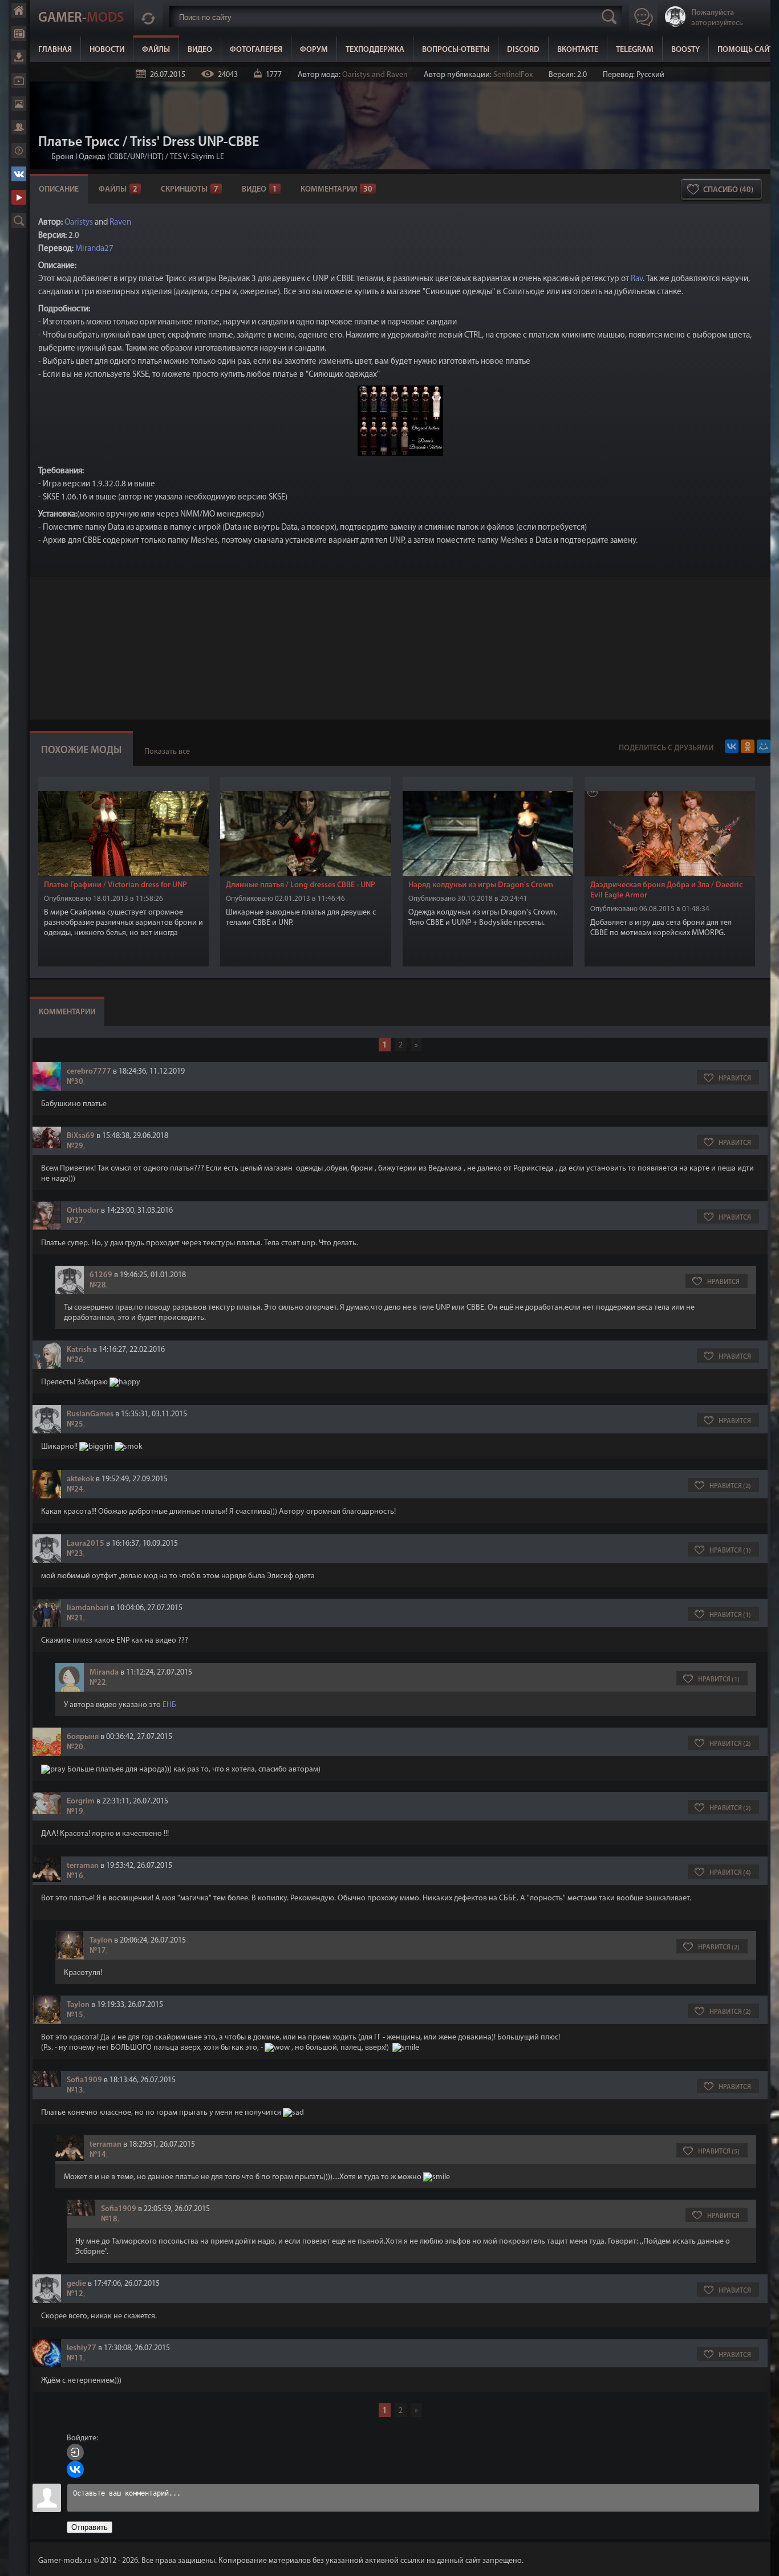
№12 (75, 2294)
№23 (75, 1554)
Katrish (79, 1350)
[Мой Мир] (764, 746)
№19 (75, 1812)
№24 (75, 1490)
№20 (75, 1747)
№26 (75, 1360)
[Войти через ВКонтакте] (75, 2469)
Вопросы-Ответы (456, 50)
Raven (120, 223)
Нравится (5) (719, 2152)
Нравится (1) (730, 1551)
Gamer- (81, 18)
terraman (83, 1866)
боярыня (83, 1737)
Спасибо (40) (728, 190)
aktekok (80, 1479)
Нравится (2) (730, 1486)
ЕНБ (169, 1705)
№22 (98, 1683)
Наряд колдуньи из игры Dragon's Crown (481, 885)
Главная (19, 10)
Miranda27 (94, 249)
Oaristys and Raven (375, 75)
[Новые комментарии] (148, 17)
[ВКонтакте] (732, 746)
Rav (637, 279)
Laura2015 (86, 1544)
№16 (75, 1876)
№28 (98, 1285)
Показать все (167, 752)
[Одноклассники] (748, 746)
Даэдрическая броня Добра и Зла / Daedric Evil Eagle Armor (666, 890)
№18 (109, 2219)
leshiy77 (82, 2348)
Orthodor (83, 1211)
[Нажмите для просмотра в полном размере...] (400, 454)
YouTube (19, 197)
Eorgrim (81, 1801)
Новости (19, 34)
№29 (75, 1146)
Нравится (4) (730, 1873)
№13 (75, 2091)
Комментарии (336, 190)
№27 (75, 1221)
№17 (98, 1951)
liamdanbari (88, 1608)
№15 (75, 2015)
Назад (43, 157)
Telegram (635, 50)
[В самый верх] (762, 2559)
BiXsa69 (81, 1136)
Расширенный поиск (19, 221)
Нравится (735, 1079)
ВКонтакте (19, 174)
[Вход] (75, 2452)
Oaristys (79, 223)
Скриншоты (190, 190)
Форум (19, 127)
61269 (101, 1275)
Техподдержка (375, 50)
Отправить (90, 2527)
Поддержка (19, 151)
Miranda (104, 1673)
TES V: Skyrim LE (197, 157)
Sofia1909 (84, 2080)
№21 (75, 1618)
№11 (75, 2358)
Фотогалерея (19, 104)
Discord (523, 50)
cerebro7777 (89, 1072)
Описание (59, 190)
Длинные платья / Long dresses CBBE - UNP (301, 885)
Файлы (19, 57)
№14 (98, 2155)
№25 (75, 1425)
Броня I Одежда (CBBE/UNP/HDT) (107, 157)
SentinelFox (513, 75)
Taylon (101, 1941)
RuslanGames (90, 1414)
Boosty (685, 50)
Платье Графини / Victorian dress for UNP (115, 885)
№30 (75, 1082)
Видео (19, 80)
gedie (76, 2284)
